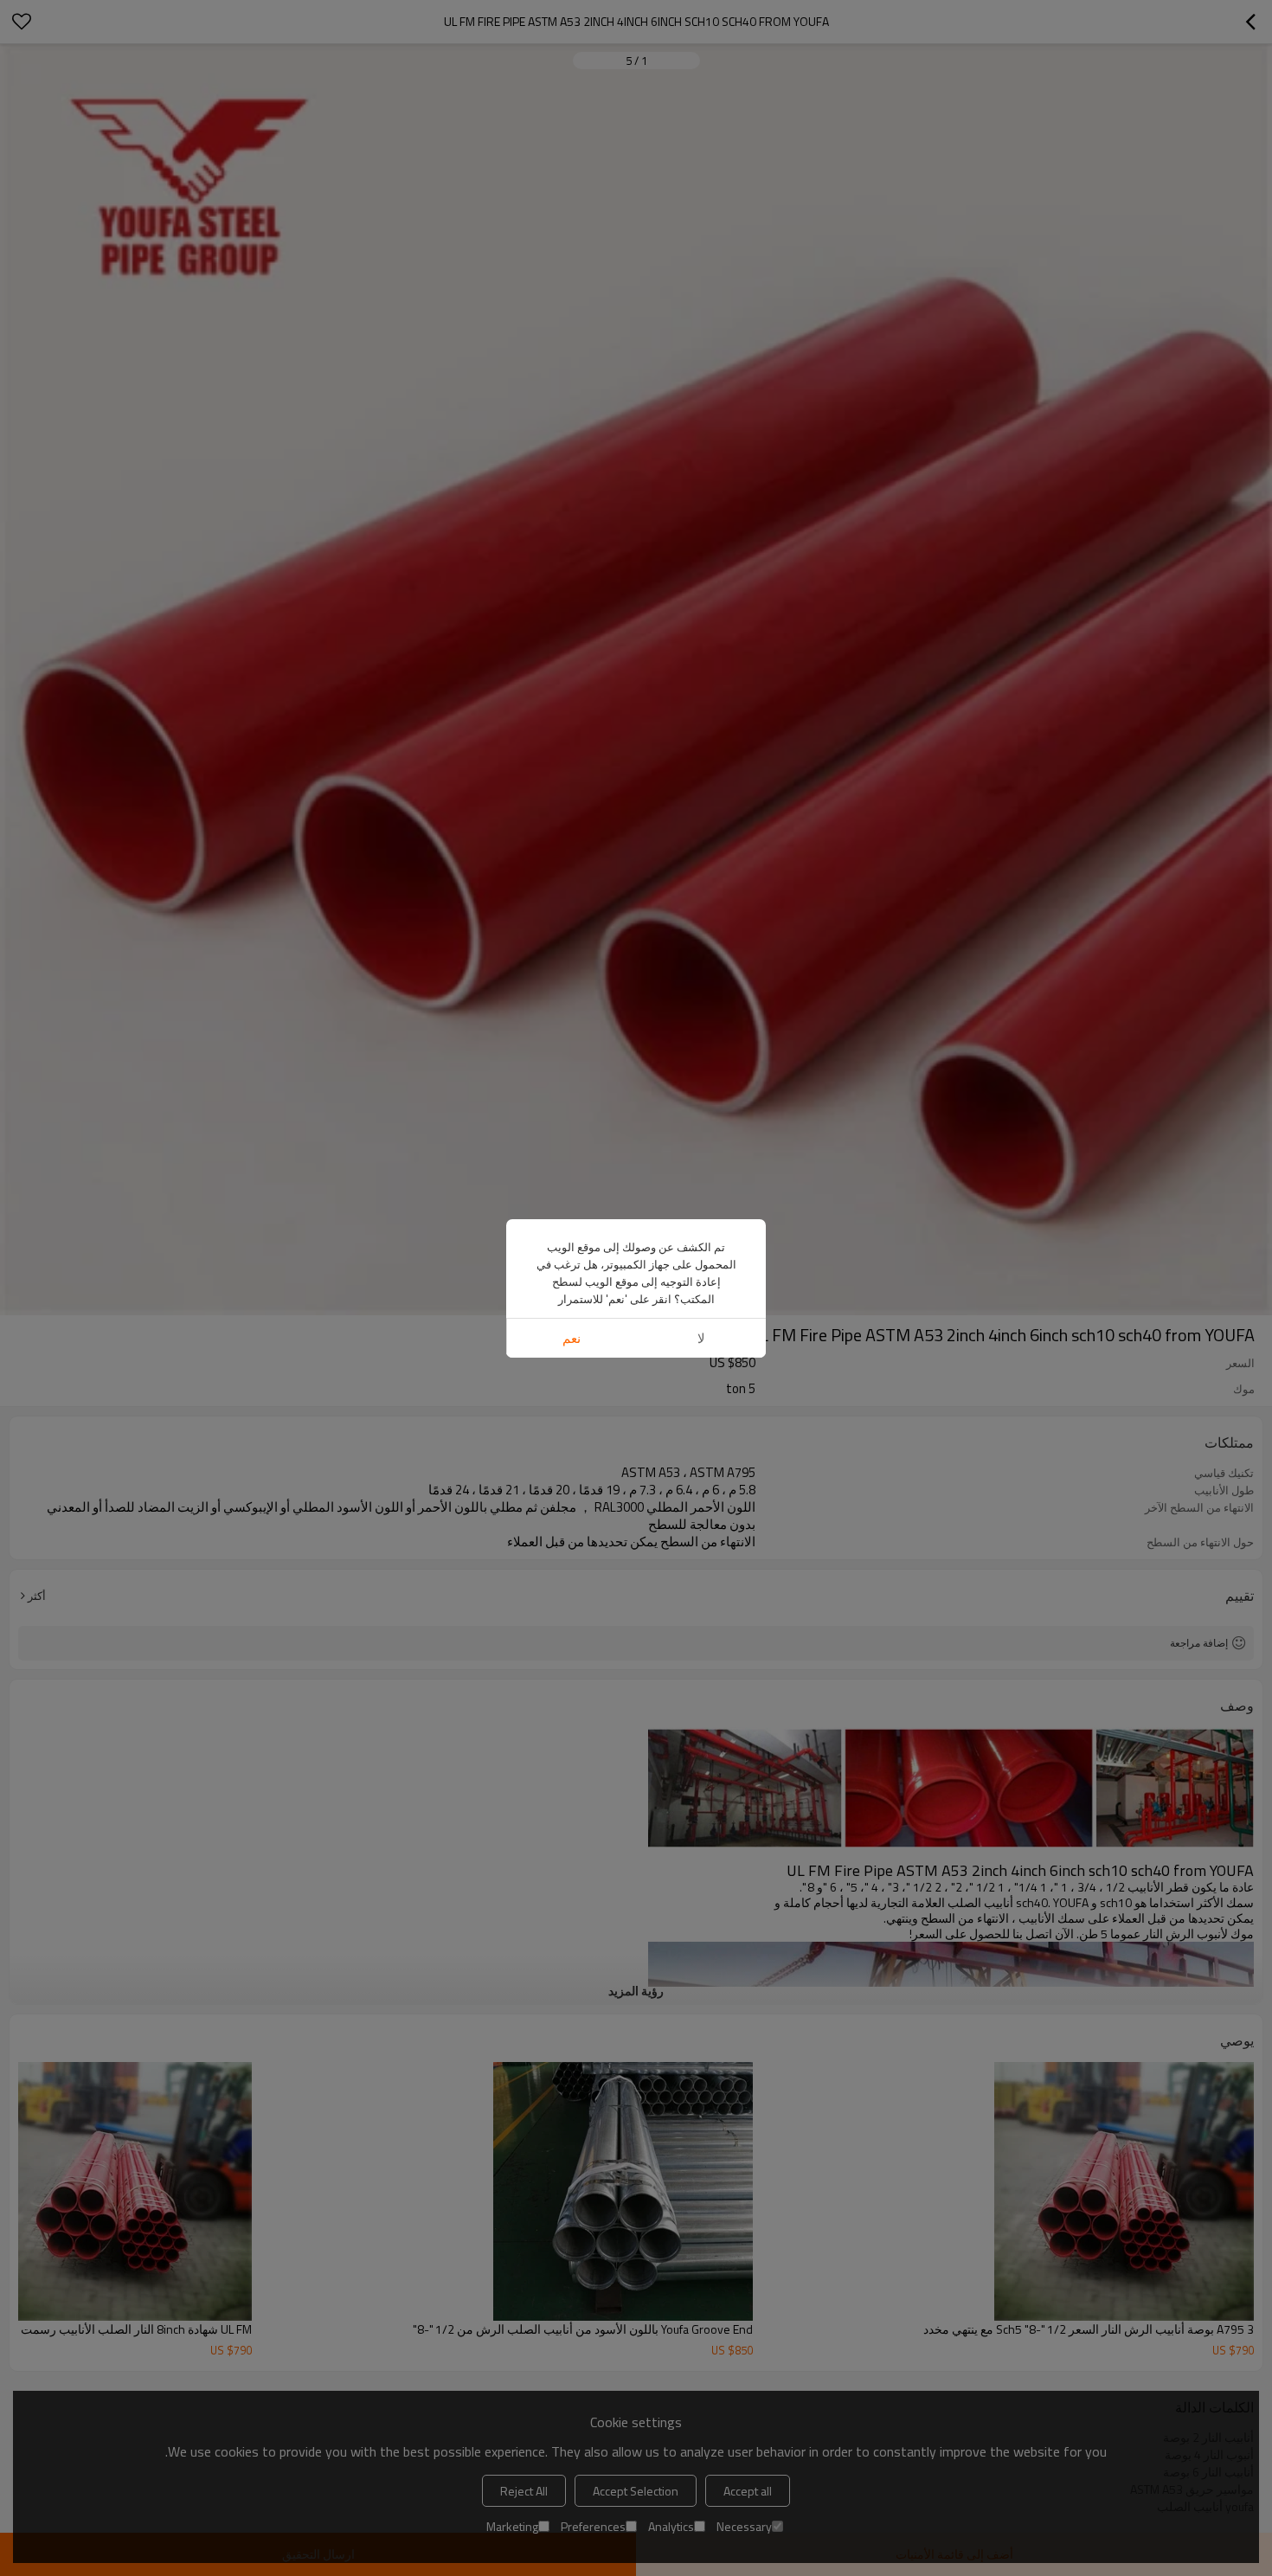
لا (701, 1338)
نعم (572, 1338)
